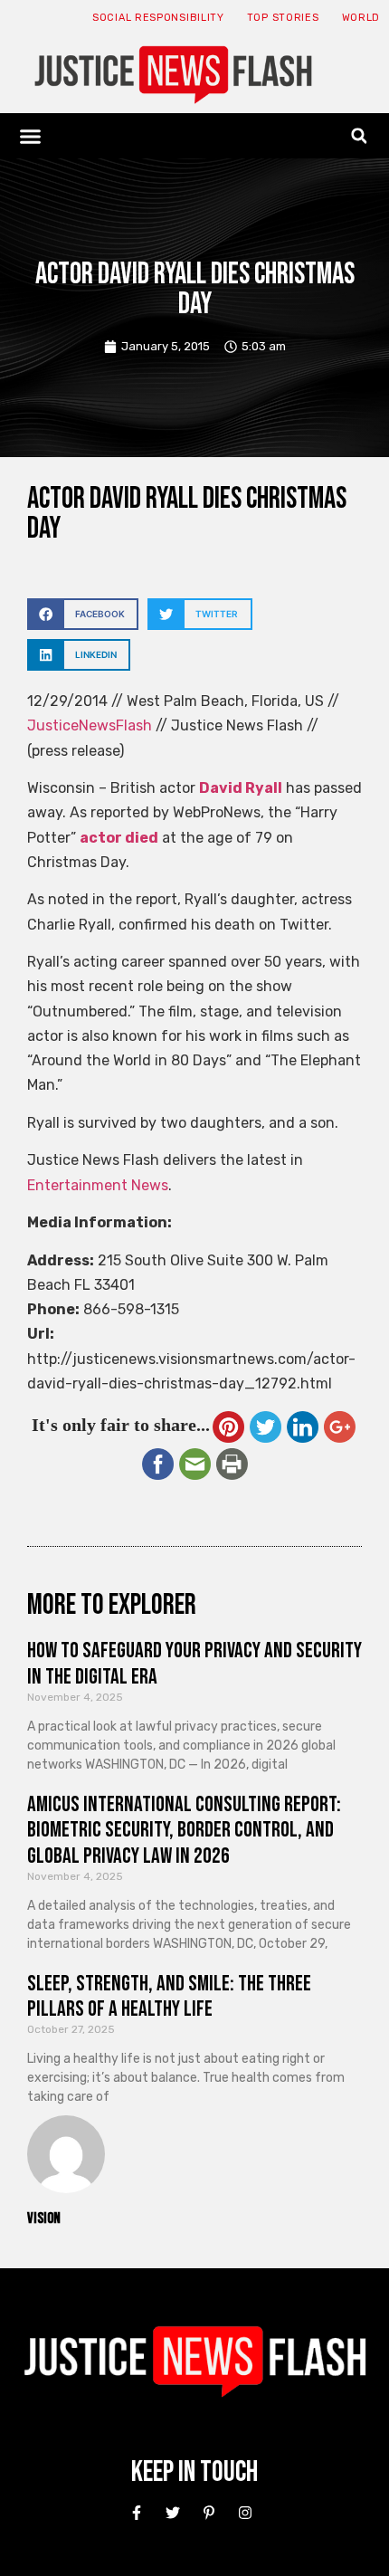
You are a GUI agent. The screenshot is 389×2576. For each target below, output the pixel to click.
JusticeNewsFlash (90, 725)
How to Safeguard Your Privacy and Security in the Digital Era (194, 1664)
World (361, 18)
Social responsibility (158, 18)
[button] (31, 136)
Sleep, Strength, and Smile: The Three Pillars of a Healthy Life (169, 1997)
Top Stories (283, 18)
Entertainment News (98, 1185)
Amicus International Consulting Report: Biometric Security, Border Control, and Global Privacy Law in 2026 (184, 1831)
